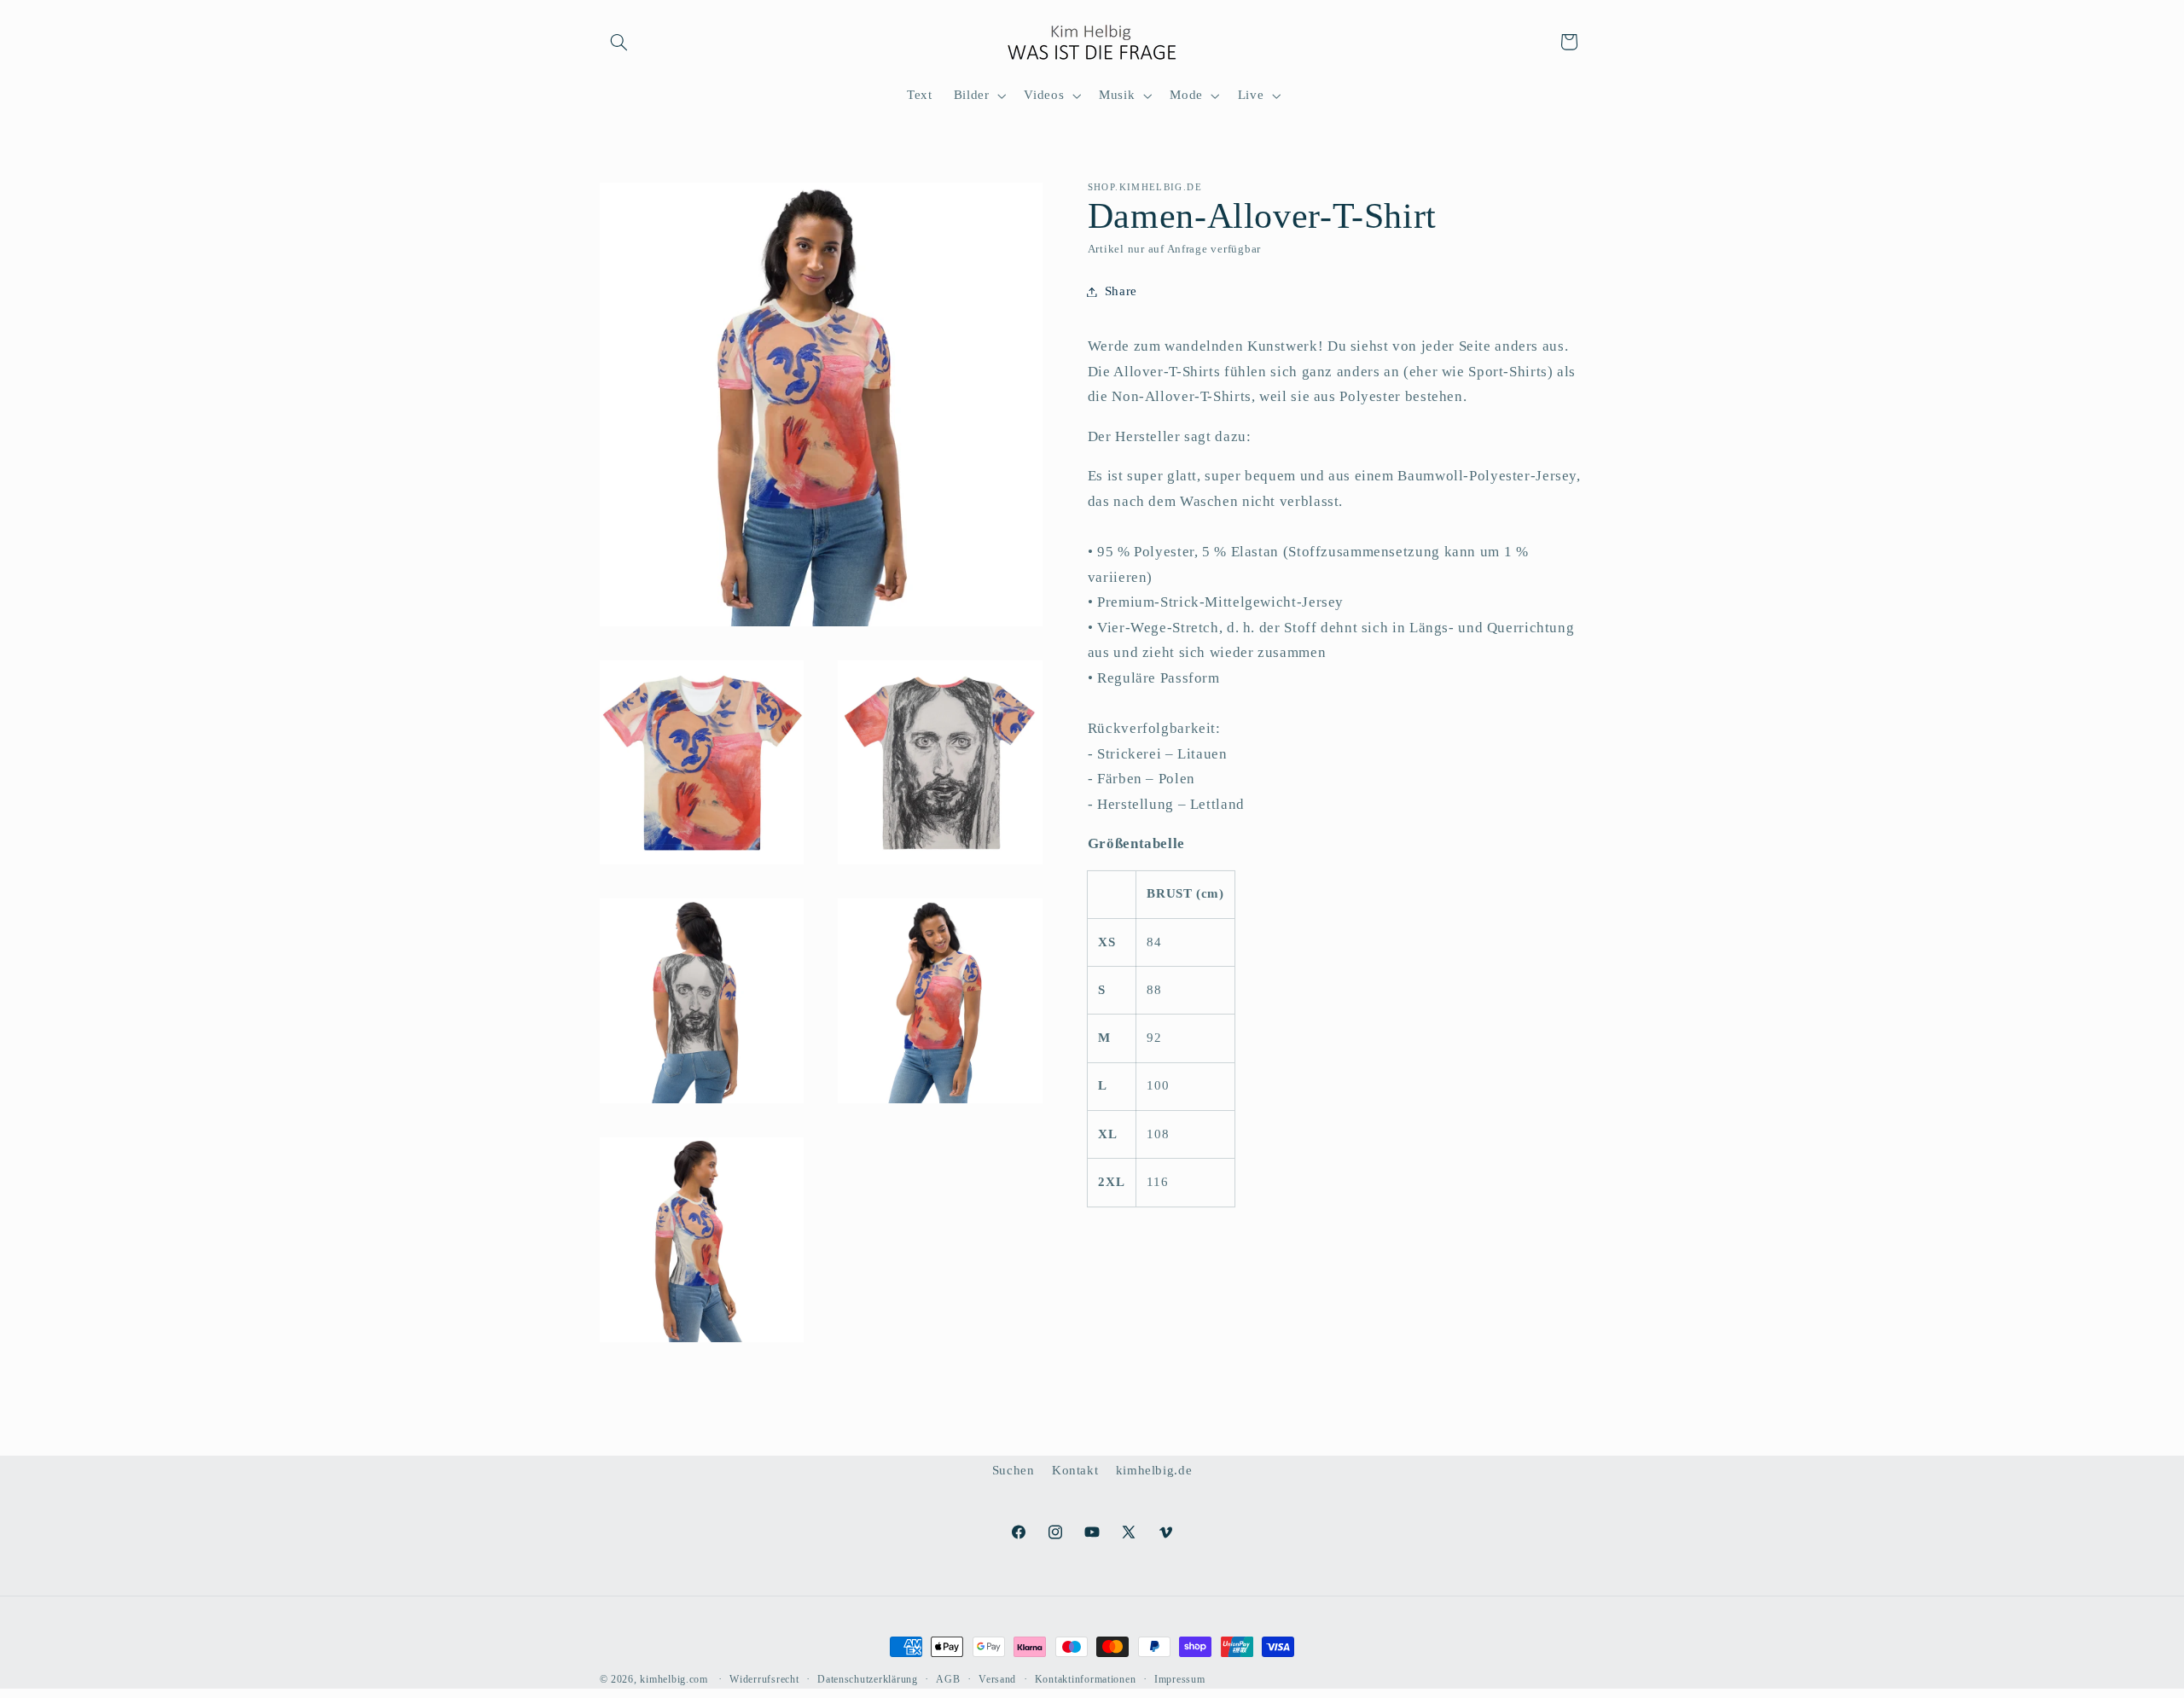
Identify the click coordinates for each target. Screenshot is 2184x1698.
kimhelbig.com (674, 1679)
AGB (948, 1679)
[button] (619, 42)
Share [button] (1121, 291)
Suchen (1014, 1470)
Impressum (1180, 1679)
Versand (997, 1679)
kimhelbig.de (1154, 1470)
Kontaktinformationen (1086, 1679)
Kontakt (1075, 1470)
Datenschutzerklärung (868, 1679)
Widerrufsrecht (764, 1679)
